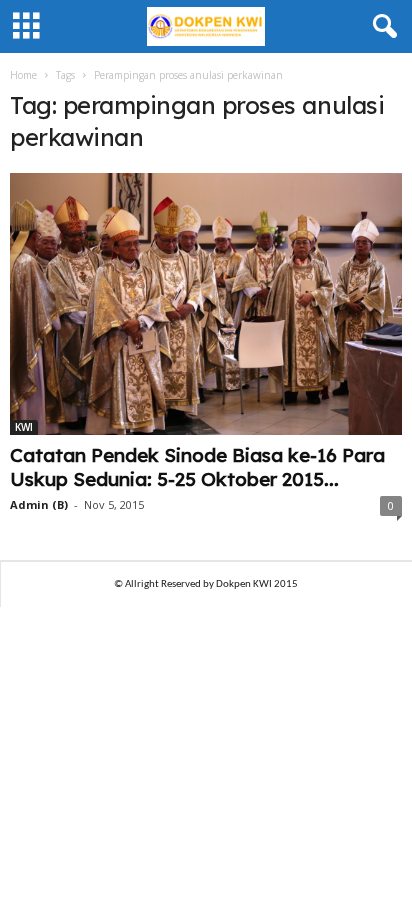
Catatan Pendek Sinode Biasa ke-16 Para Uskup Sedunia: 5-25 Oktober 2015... (197, 467)
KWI (24, 427)
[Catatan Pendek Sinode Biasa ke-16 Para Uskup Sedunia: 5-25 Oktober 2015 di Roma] (206, 304)
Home (23, 75)
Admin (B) (39, 504)
